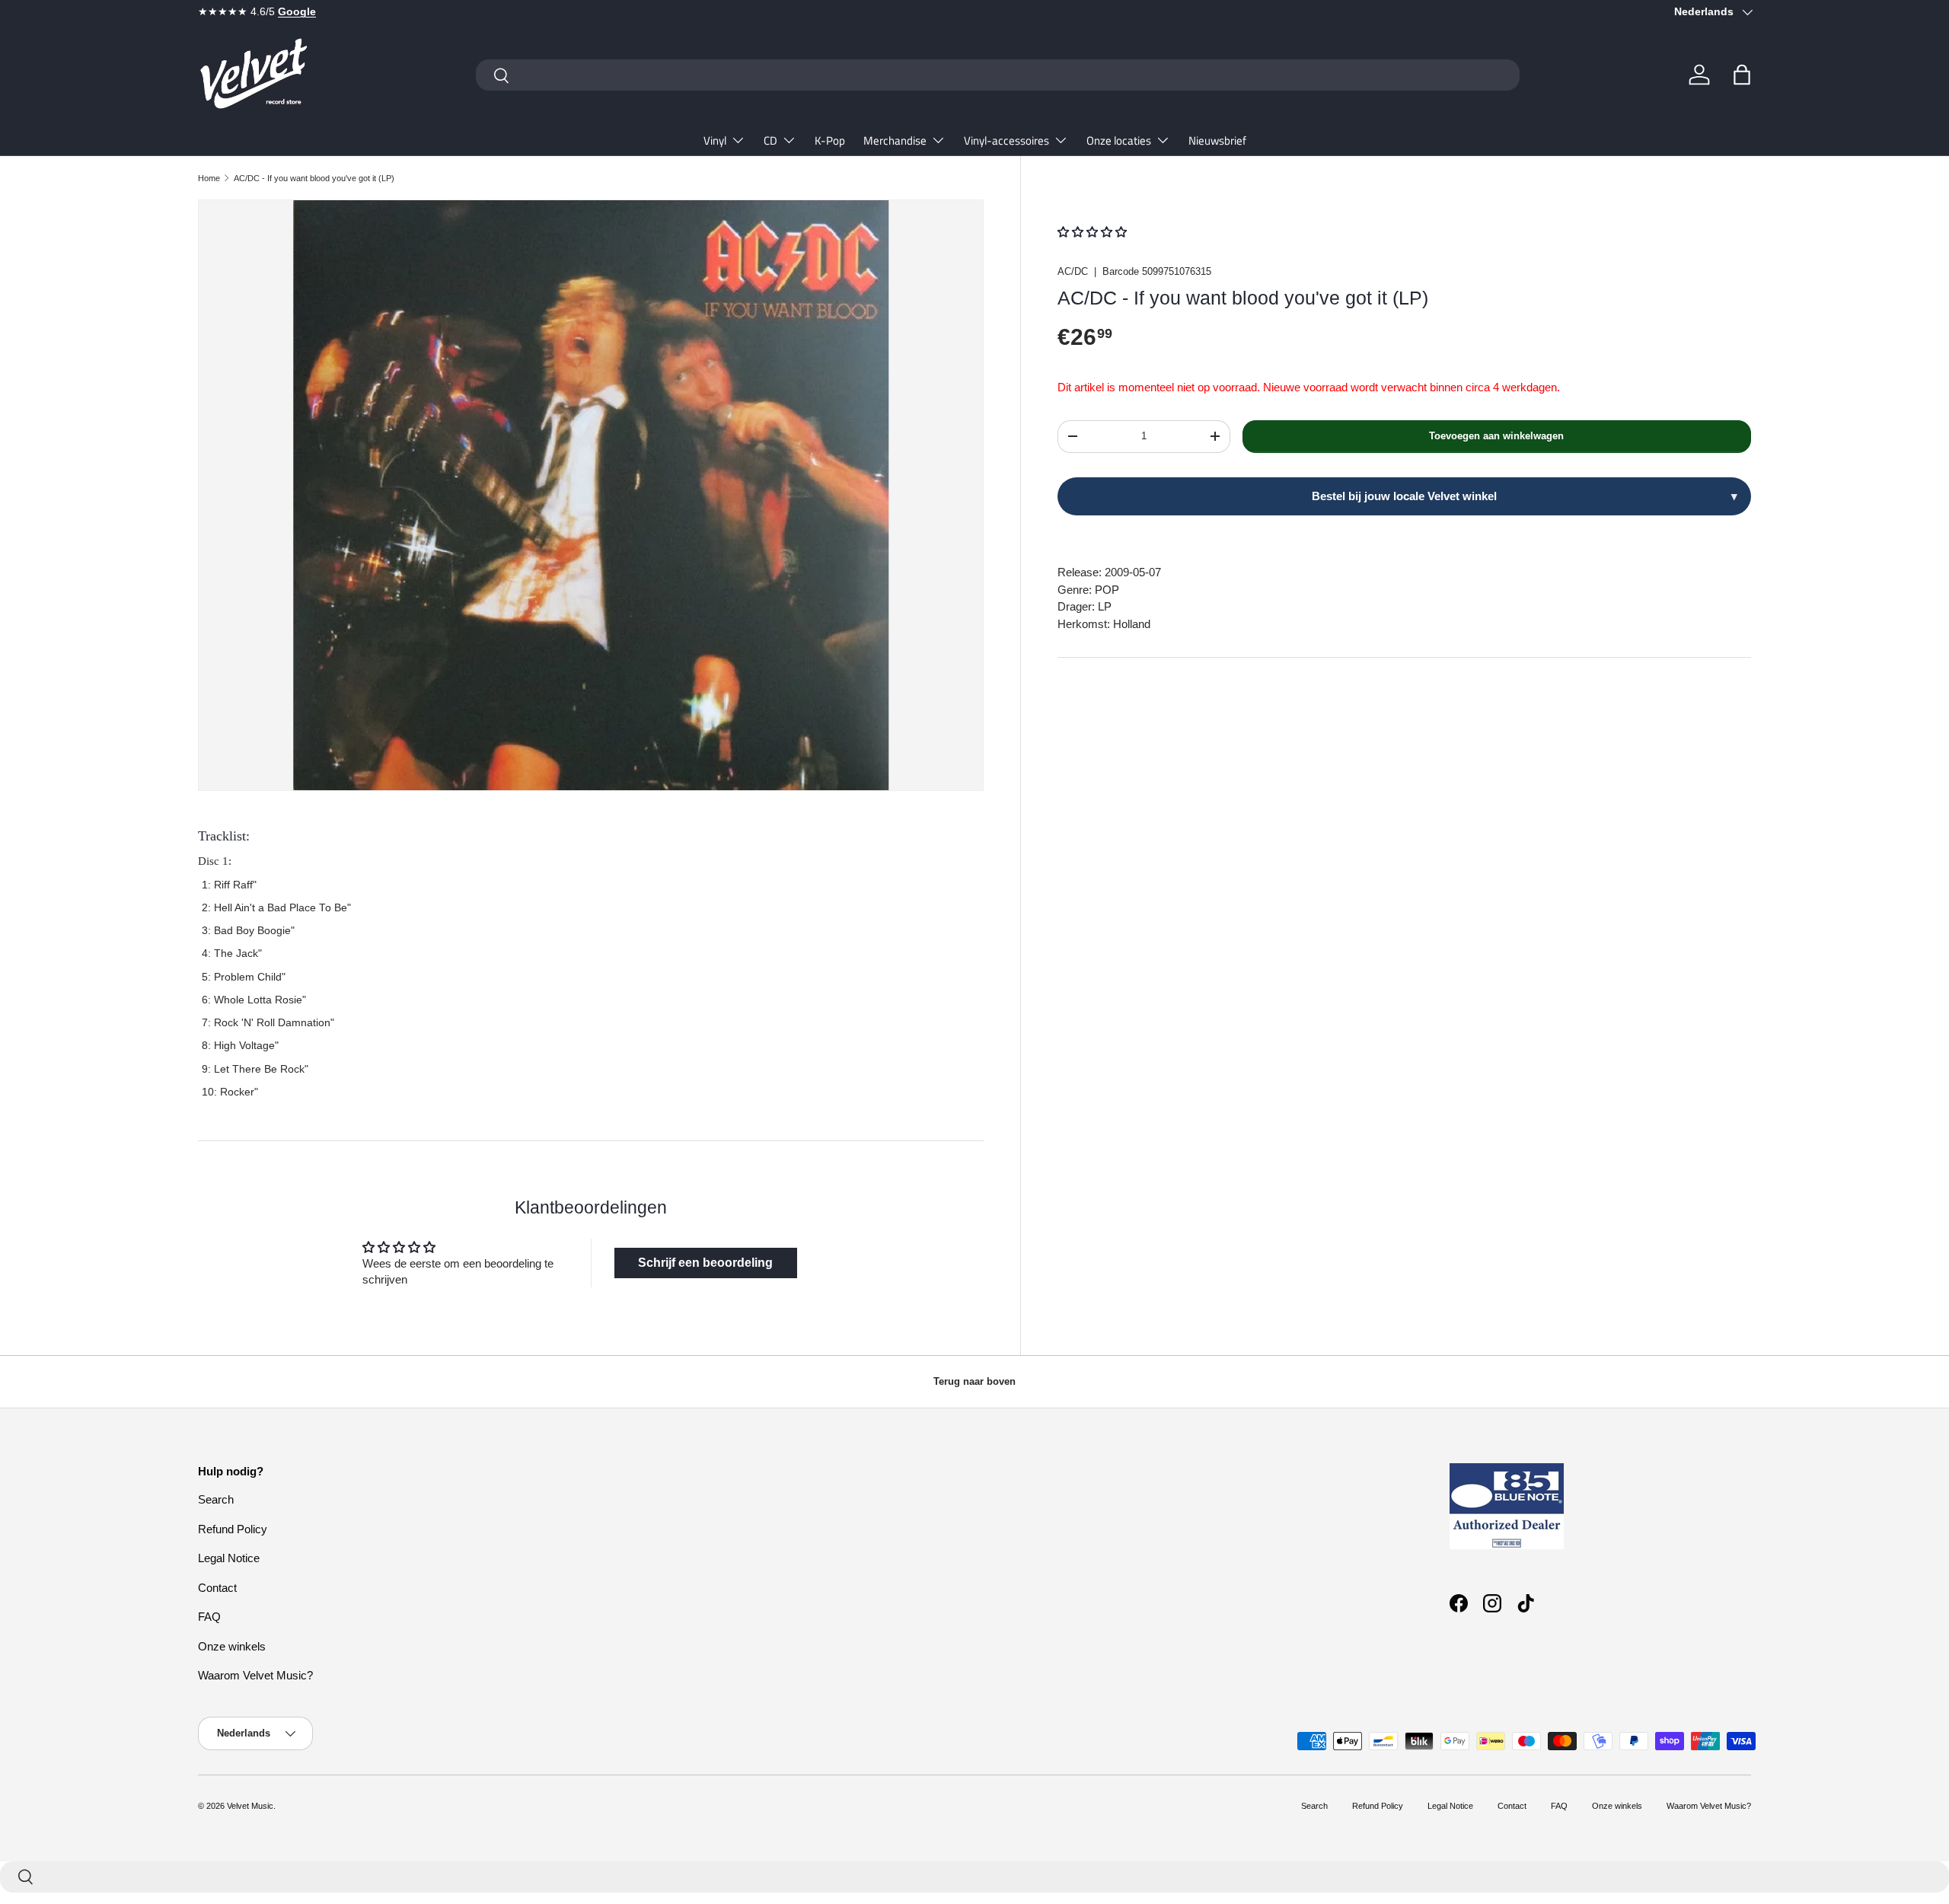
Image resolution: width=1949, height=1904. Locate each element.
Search (216, 1499)
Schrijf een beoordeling (705, 1263)
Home (209, 178)
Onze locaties (1119, 140)
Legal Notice (229, 1558)
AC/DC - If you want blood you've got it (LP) (314, 178)
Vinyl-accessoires (1006, 140)
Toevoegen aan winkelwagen (1496, 436)
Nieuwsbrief (1217, 140)
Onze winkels (232, 1646)
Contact (217, 1588)
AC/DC (1073, 271)
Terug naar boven (974, 1381)
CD (770, 140)
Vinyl (715, 140)
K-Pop (830, 140)
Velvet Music (250, 1806)
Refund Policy (233, 1529)
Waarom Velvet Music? (255, 1675)
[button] (1742, 75)
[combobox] (998, 75)
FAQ (209, 1617)
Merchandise (895, 140)
